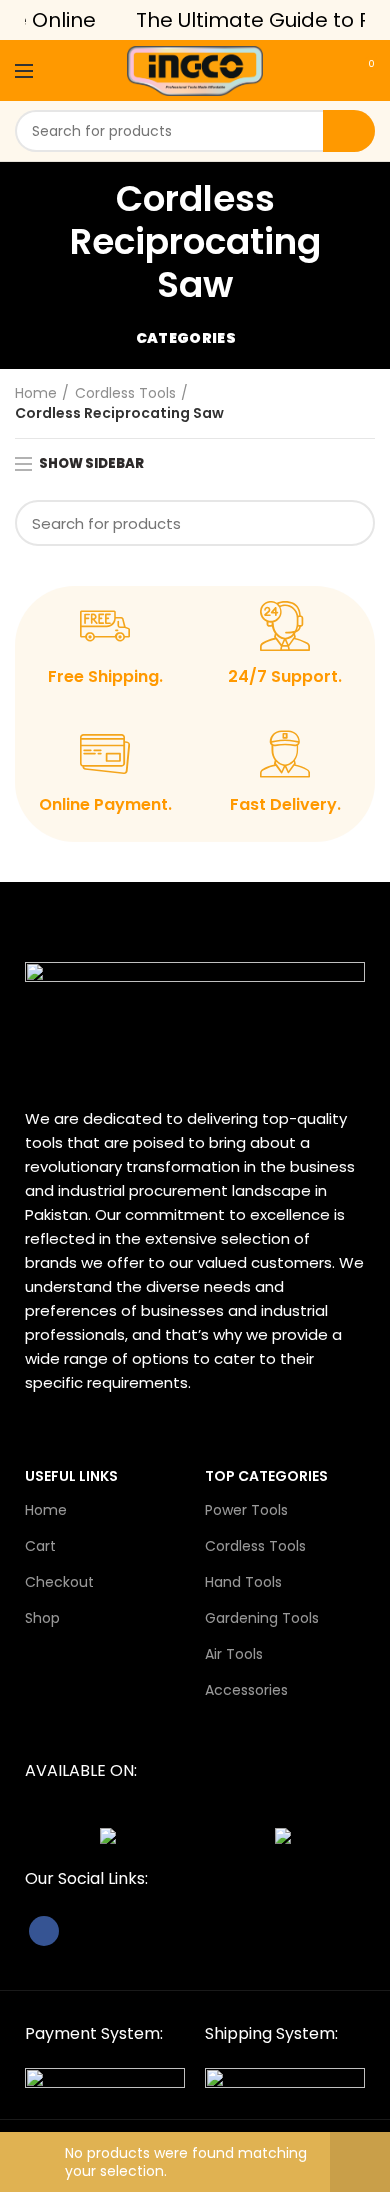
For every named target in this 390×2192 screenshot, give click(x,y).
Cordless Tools (125, 393)
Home (36, 393)
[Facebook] (44, 1931)
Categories (186, 338)
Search (349, 131)
